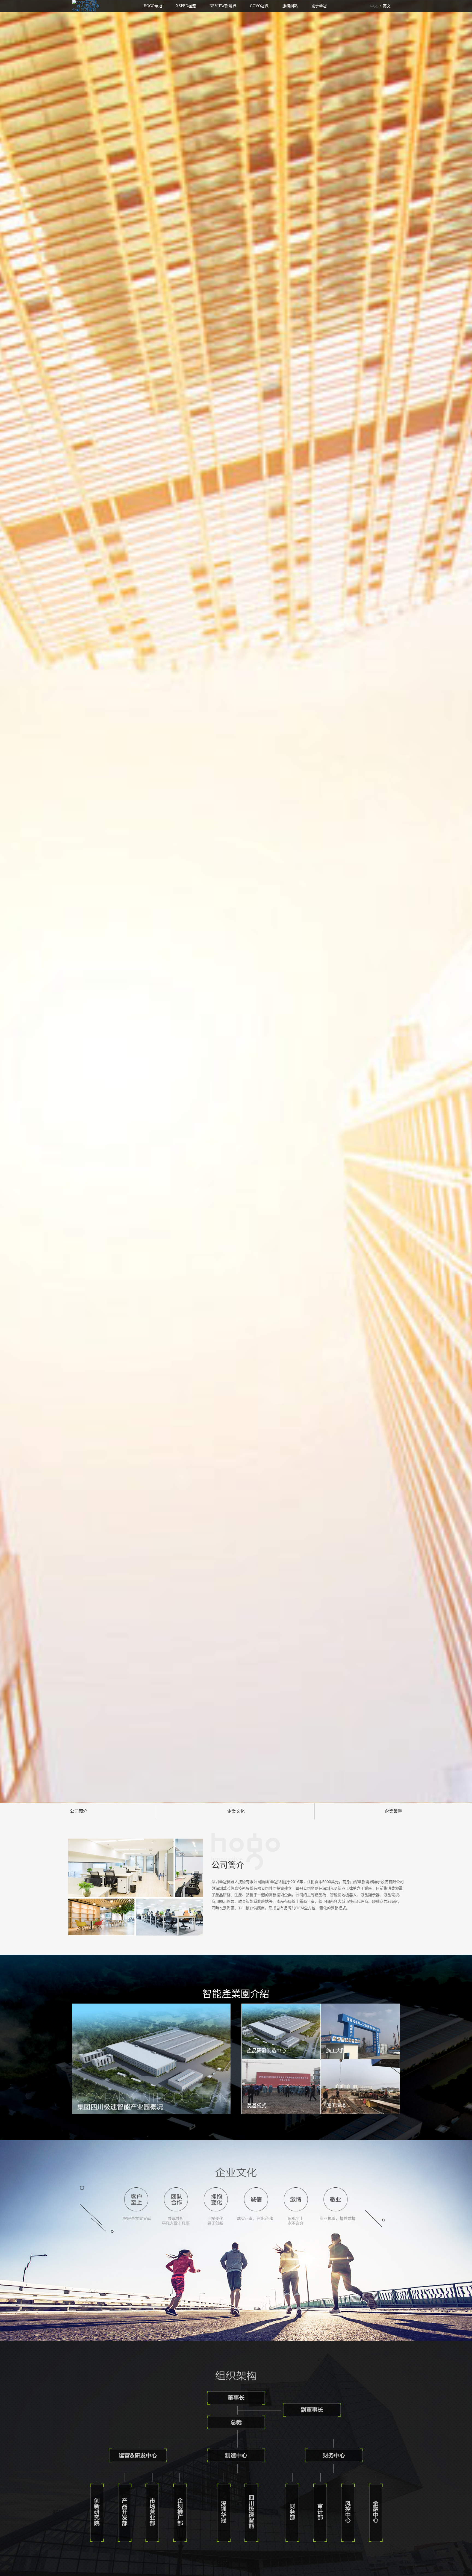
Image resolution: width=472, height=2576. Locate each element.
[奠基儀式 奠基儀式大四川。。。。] (281, 2086)
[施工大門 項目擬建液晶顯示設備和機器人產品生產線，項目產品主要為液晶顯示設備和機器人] (360, 2031)
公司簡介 (79, 1811)
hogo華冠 (153, 6)
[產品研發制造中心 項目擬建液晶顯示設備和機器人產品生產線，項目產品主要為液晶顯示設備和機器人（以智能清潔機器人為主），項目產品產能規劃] (281, 2031)
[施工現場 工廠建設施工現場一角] (360, 2086)
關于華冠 (319, 6)
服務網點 (290, 6)
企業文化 (236, 1811)
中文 (374, 6)
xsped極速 (186, 6)
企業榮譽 (393, 1811)
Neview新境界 (223, 6)
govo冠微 (259, 6)
